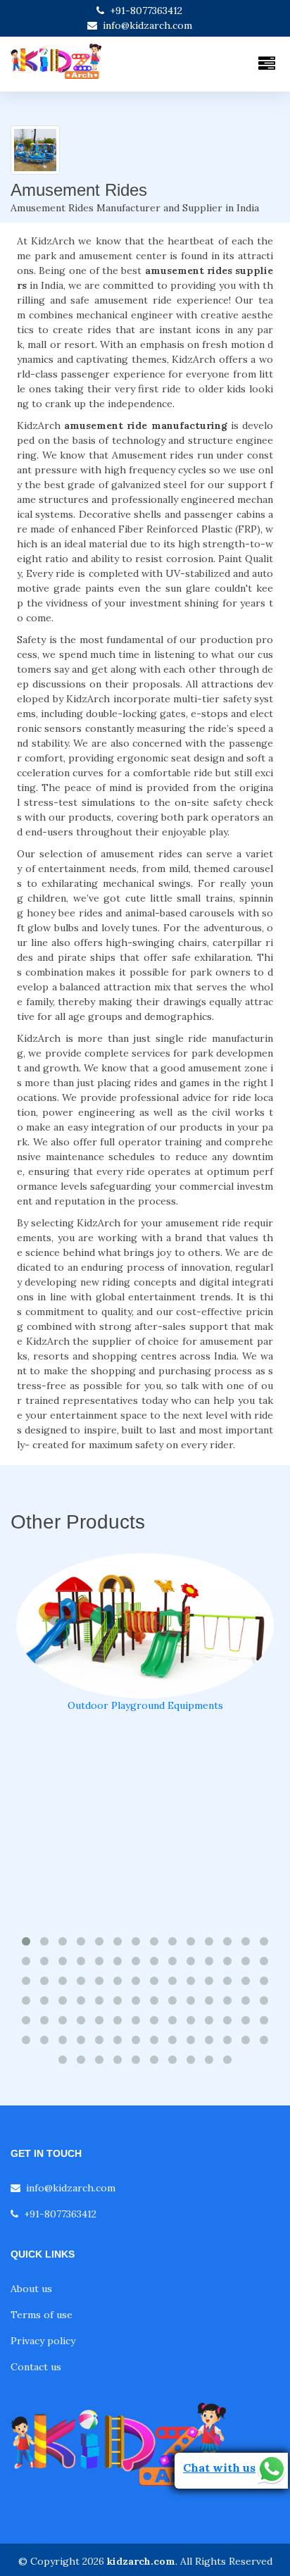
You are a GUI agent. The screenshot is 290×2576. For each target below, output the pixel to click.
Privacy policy (43, 2341)
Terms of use (42, 2315)
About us (31, 2289)
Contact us (36, 2367)
